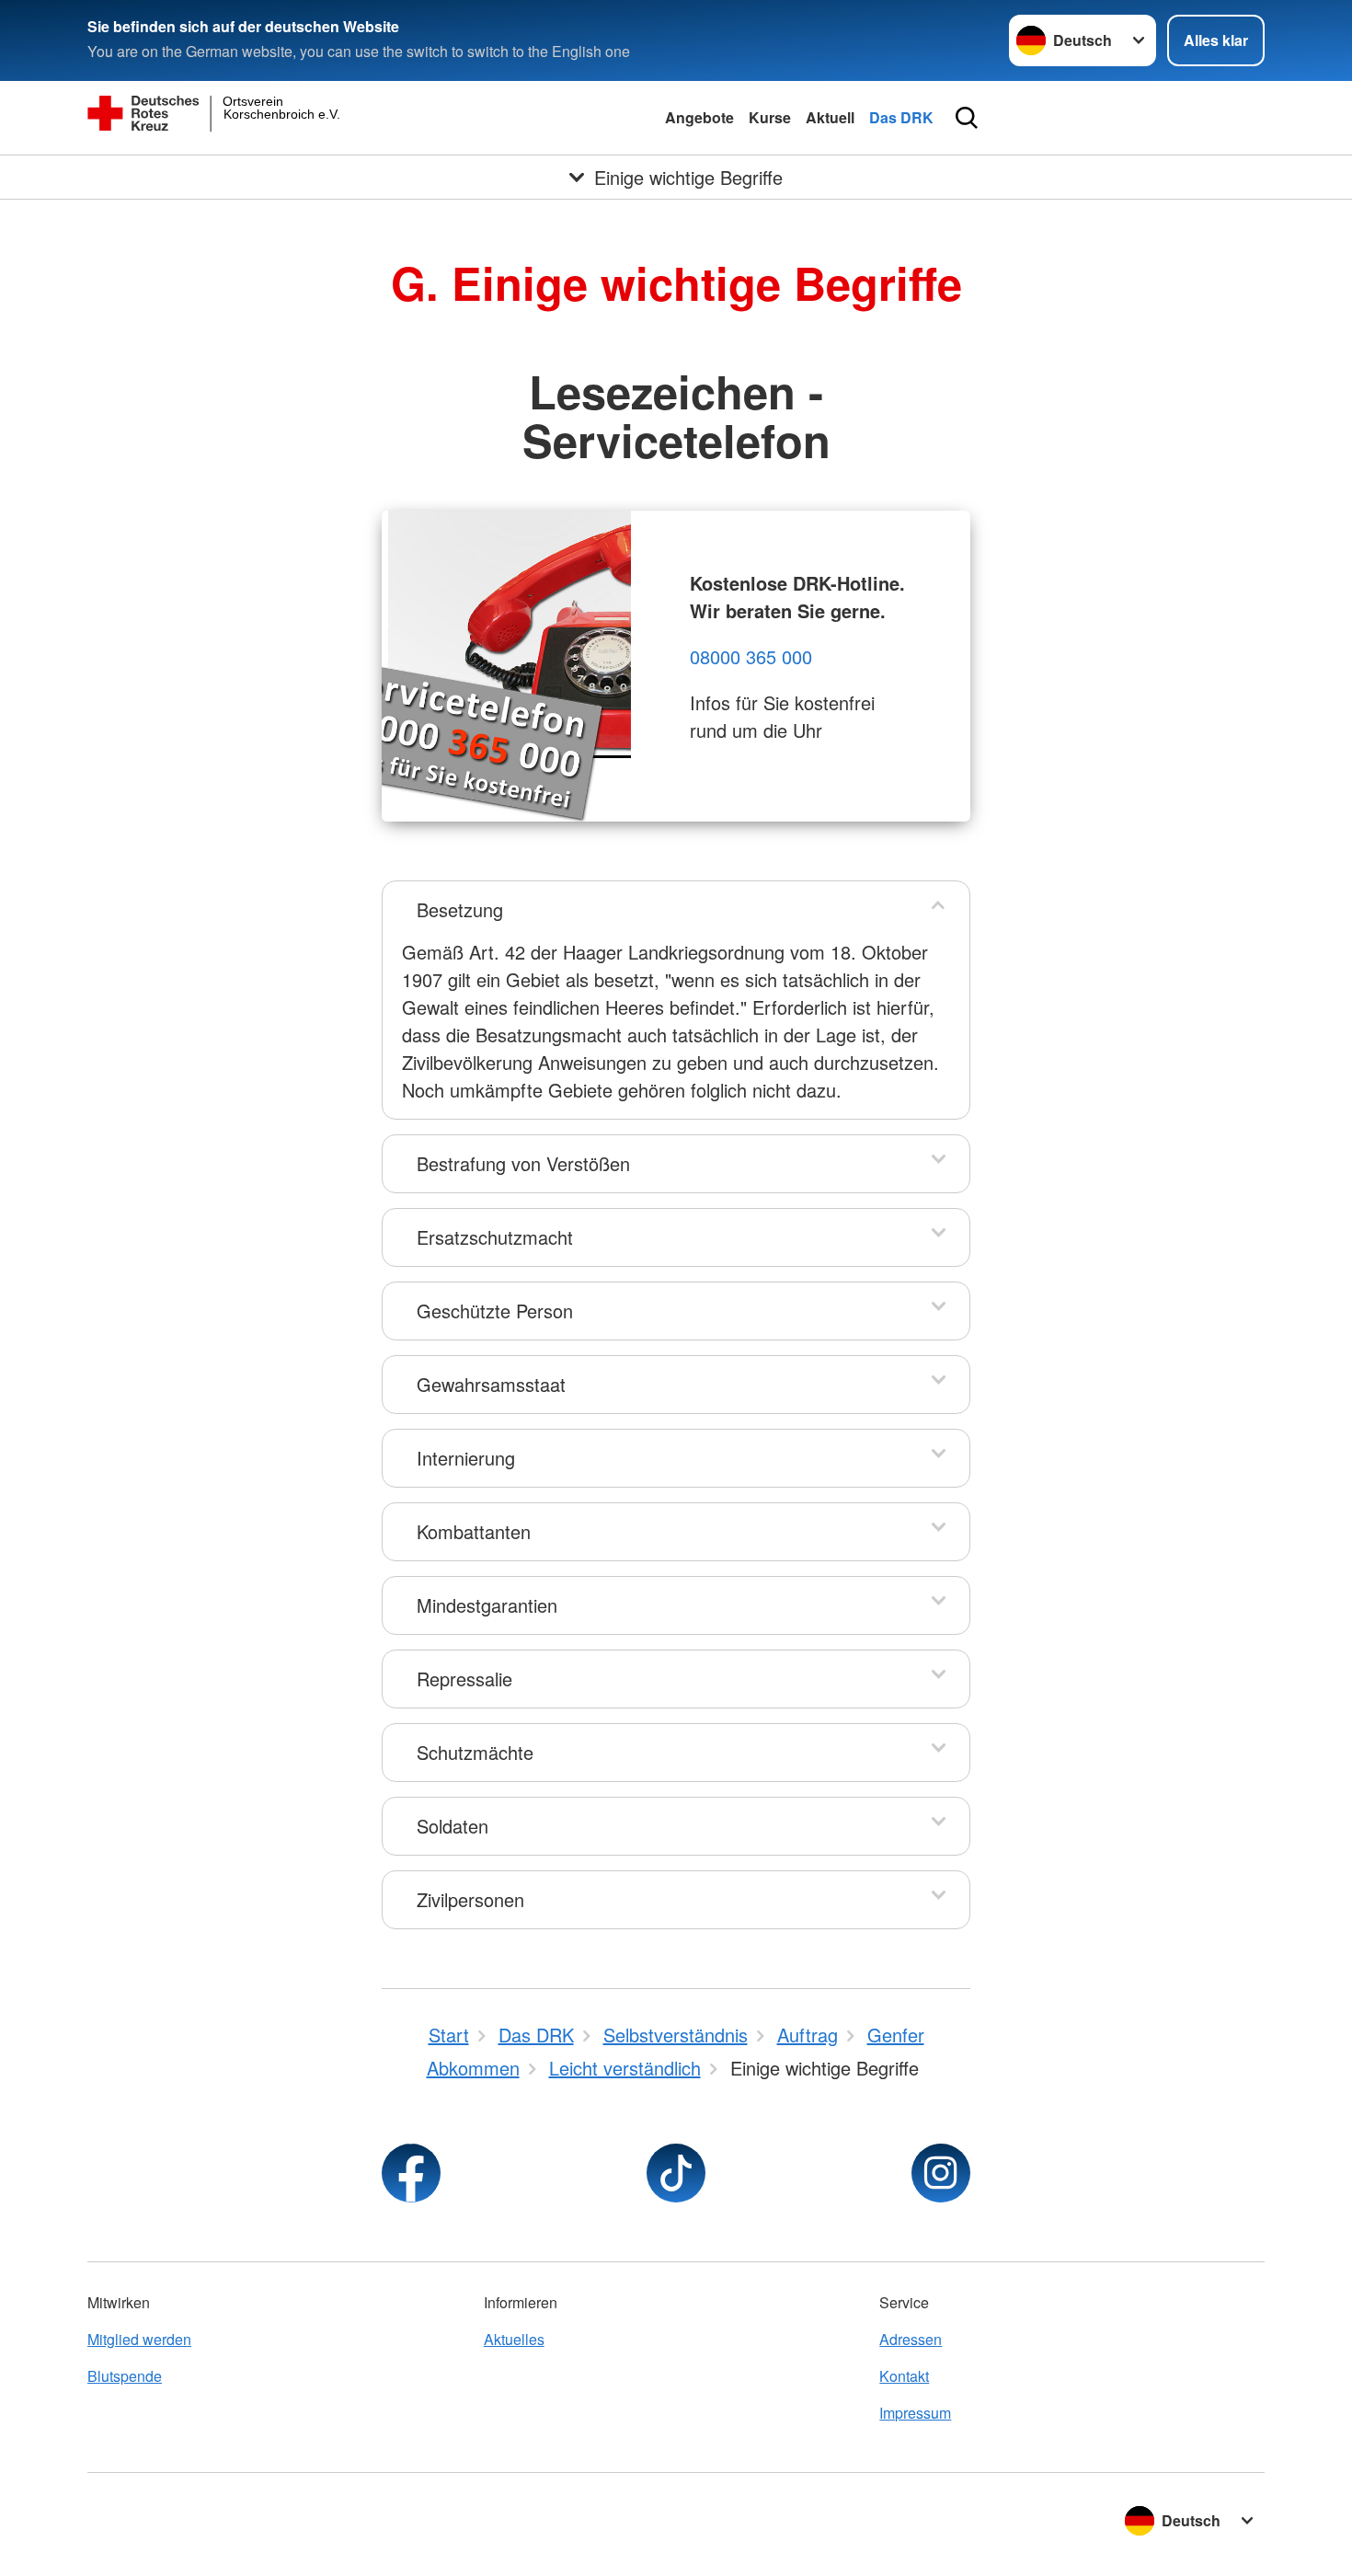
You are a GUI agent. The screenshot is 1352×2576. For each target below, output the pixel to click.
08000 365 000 (751, 656)
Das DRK (901, 117)
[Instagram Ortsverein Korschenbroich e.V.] (941, 2173)
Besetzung (460, 909)
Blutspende (125, 2376)
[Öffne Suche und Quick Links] (967, 118)
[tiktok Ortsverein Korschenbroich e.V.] (676, 2173)
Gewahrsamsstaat (491, 1384)
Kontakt (904, 2376)
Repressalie (464, 1679)
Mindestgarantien (487, 1605)
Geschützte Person (495, 1311)
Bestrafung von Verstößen (523, 1163)
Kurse (770, 117)
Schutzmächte (475, 1752)
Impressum (915, 2413)
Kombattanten (474, 1531)
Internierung (466, 1458)
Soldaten (453, 1826)
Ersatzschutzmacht (495, 1237)
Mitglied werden (139, 2339)
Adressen (911, 2339)
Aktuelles (514, 2339)
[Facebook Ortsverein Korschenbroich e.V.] (411, 2173)
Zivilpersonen (470, 1899)
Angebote (699, 117)
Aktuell (830, 117)
